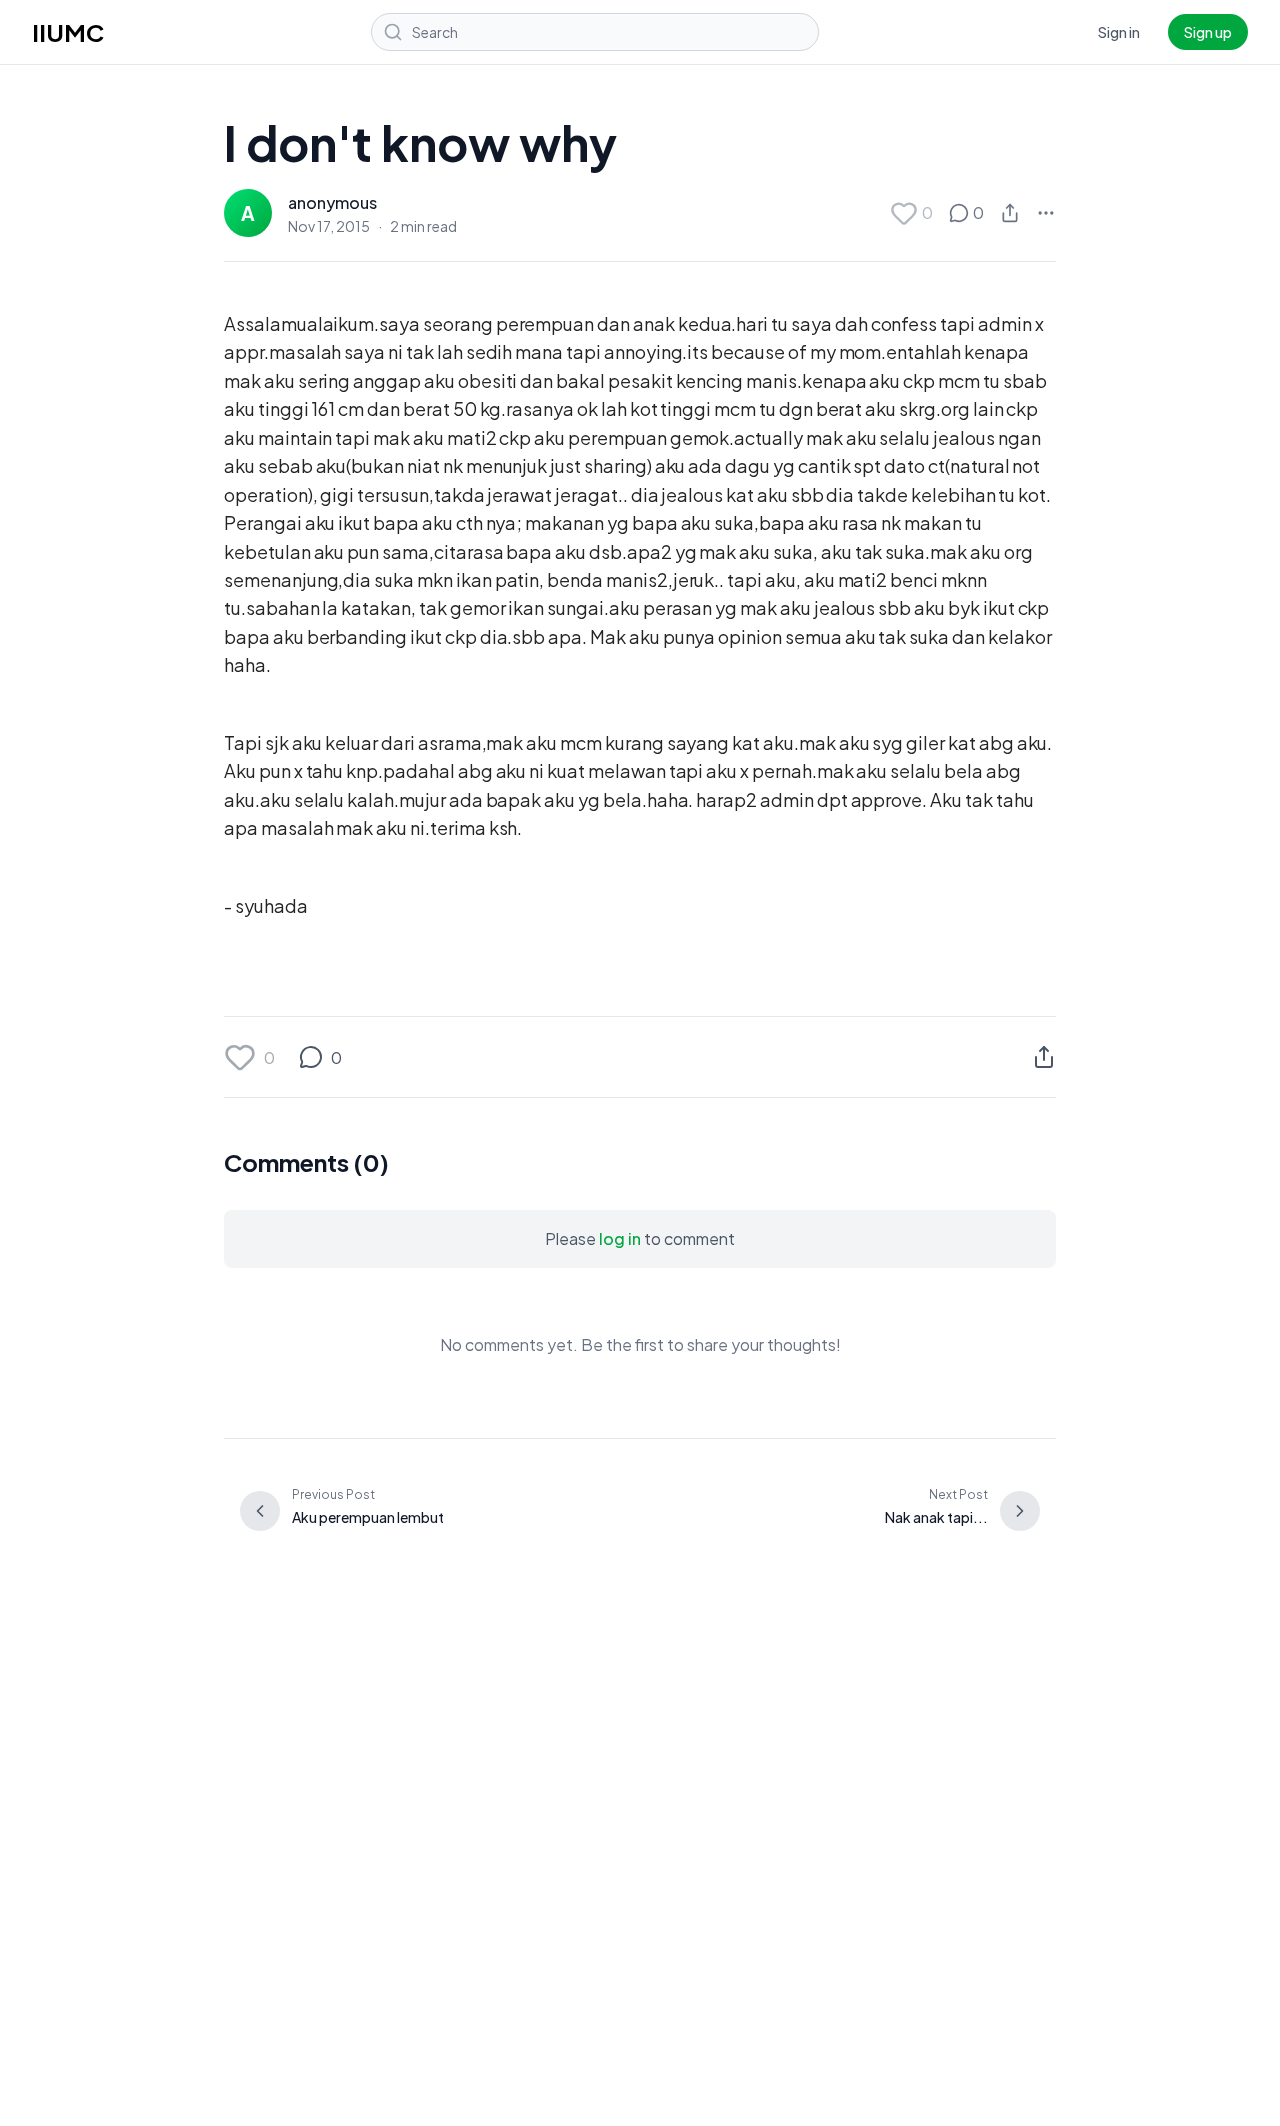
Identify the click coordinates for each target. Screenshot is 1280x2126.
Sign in (1119, 32)
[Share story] (1010, 213)
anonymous (332, 202)
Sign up (1208, 32)
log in (620, 1238)
